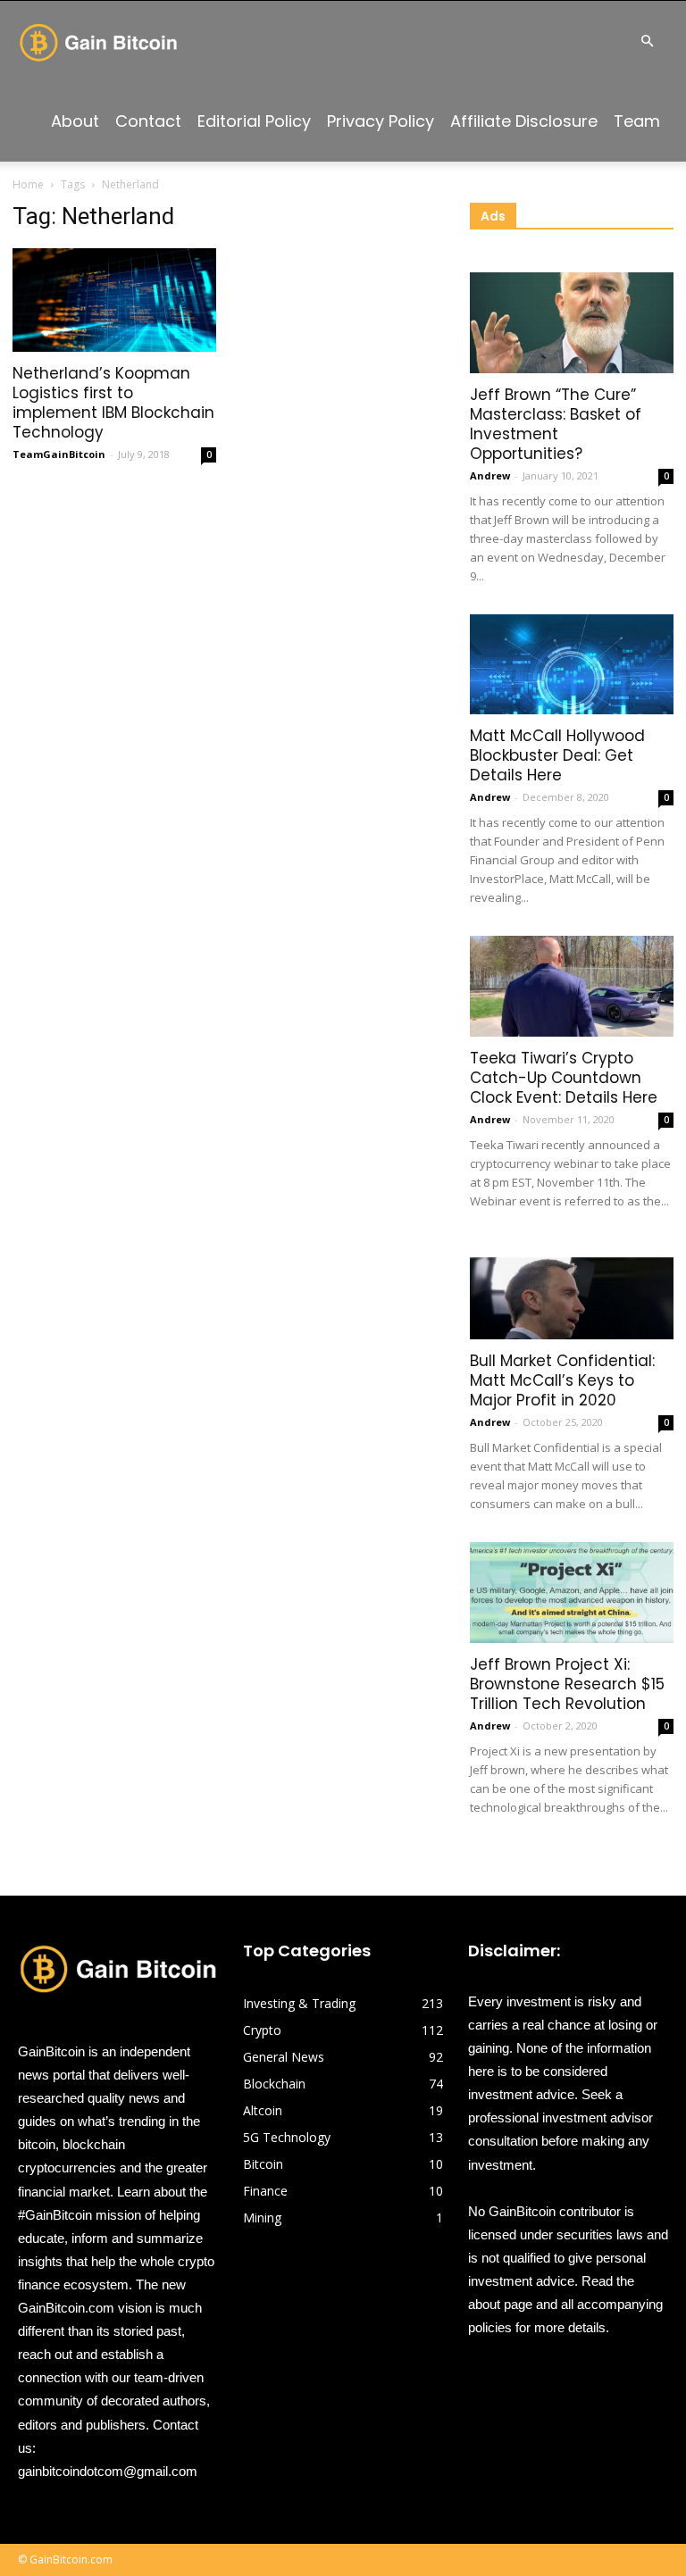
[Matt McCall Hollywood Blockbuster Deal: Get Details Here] (572, 665)
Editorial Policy (254, 121)
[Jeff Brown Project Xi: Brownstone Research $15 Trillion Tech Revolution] (572, 1592)
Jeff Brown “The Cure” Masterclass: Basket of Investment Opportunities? (556, 424)
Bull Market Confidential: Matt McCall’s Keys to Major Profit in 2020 (562, 1380)
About (75, 121)
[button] (647, 42)
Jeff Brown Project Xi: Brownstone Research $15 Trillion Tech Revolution (567, 1684)
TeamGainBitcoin (59, 454)
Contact (148, 121)
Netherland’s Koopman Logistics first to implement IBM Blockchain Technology (113, 403)
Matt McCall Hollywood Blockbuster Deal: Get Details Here (557, 755)
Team (637, 121)
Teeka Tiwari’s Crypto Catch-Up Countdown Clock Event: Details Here (564, 1078)
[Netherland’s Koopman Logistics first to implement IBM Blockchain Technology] (114, 300)
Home (28, 184)
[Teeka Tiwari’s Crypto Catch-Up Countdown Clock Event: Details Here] (572, 986)
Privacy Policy (381, 121)
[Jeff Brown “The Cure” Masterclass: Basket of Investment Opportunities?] (572, 323)
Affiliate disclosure (524, 121)
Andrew (490, 475)
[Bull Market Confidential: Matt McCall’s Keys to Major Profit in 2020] (572, 1290)
